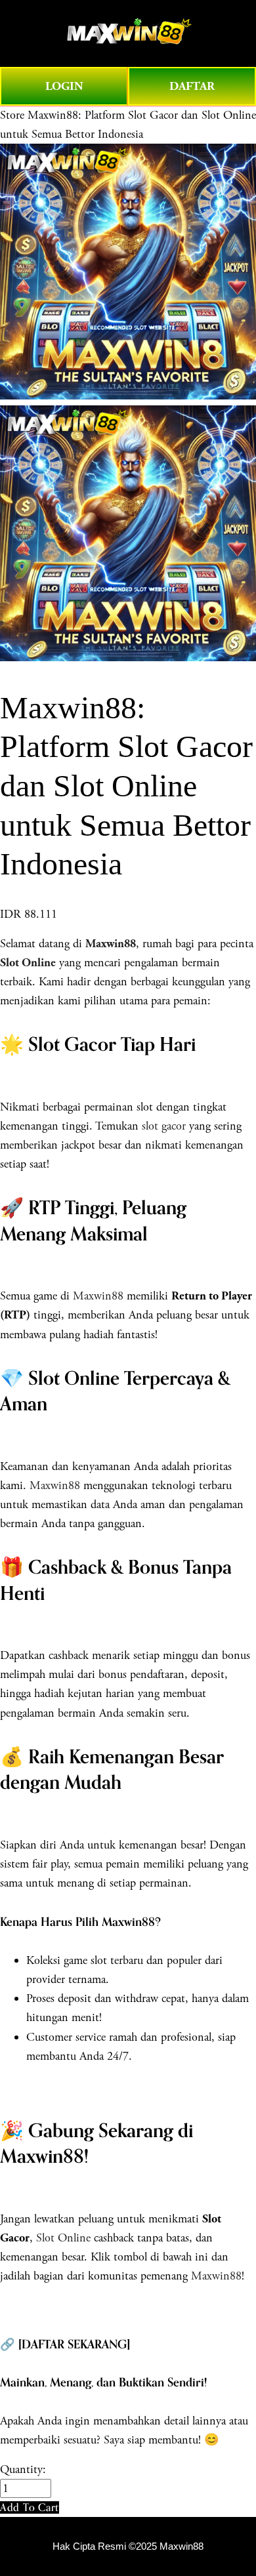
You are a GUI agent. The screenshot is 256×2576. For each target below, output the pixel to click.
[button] (30, 2507)
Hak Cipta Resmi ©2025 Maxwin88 (128, 2546)
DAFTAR (192, 86)
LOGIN (64, 86)
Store (12, 115)
